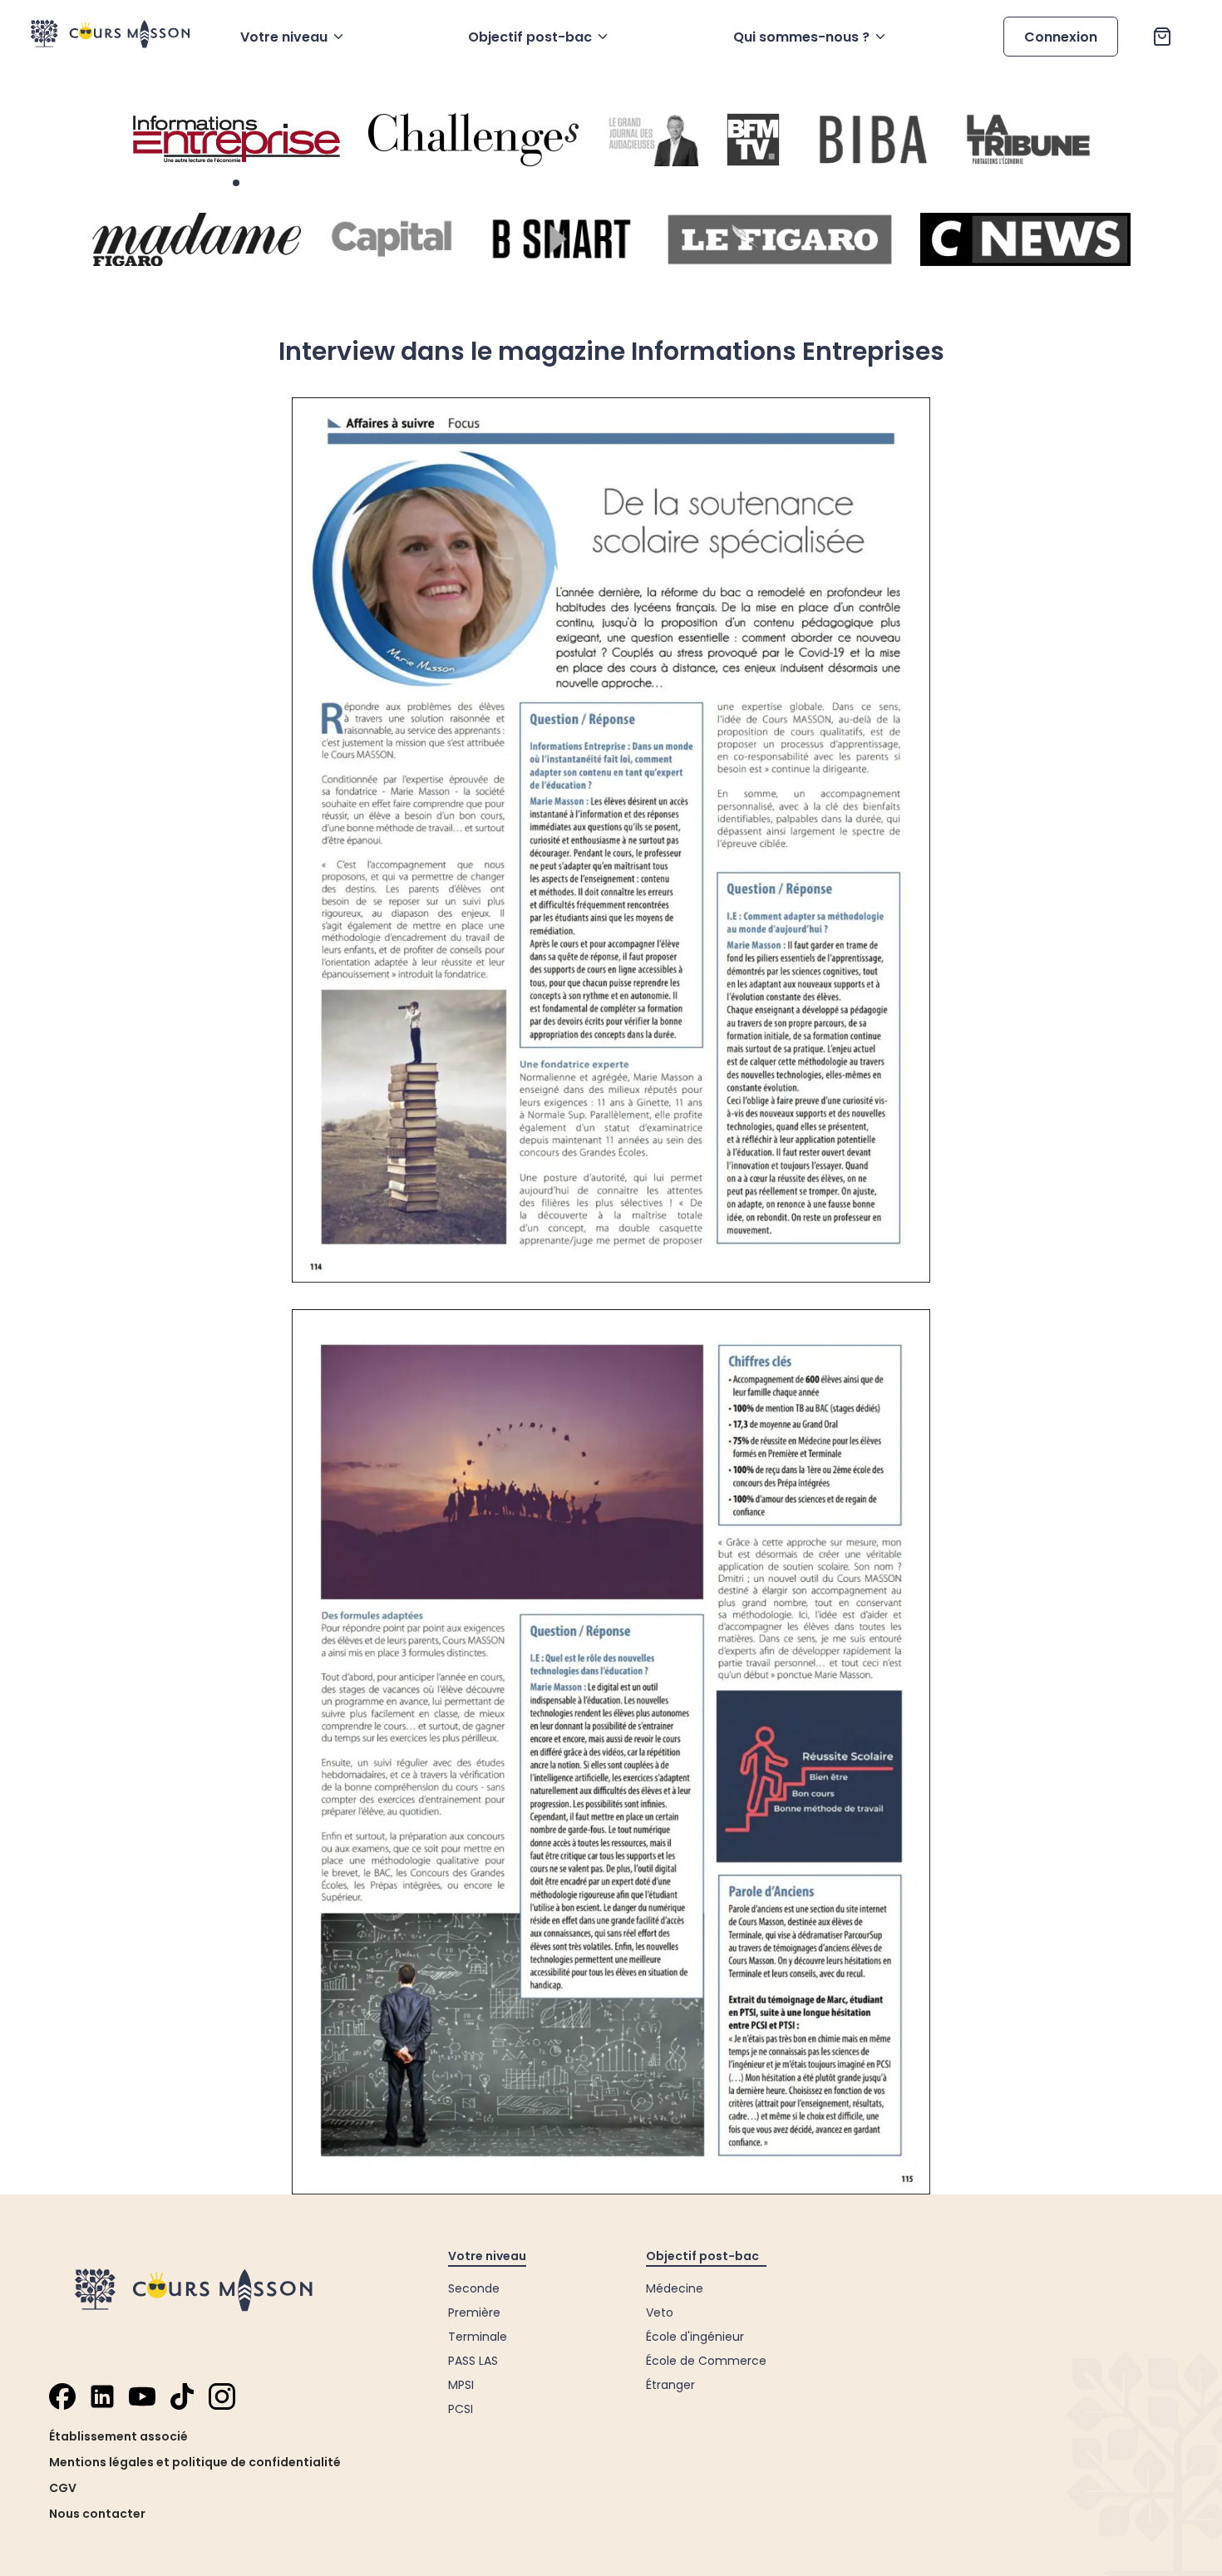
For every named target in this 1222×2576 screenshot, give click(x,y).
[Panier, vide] (1162, 37)
